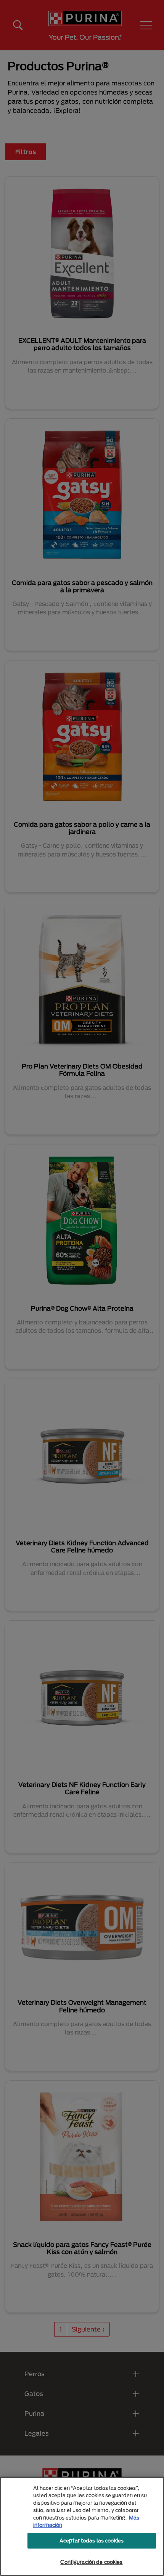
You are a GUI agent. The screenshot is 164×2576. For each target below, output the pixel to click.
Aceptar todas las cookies (92, 2541)
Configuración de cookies (91, 2562)
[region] (82, 2526)
